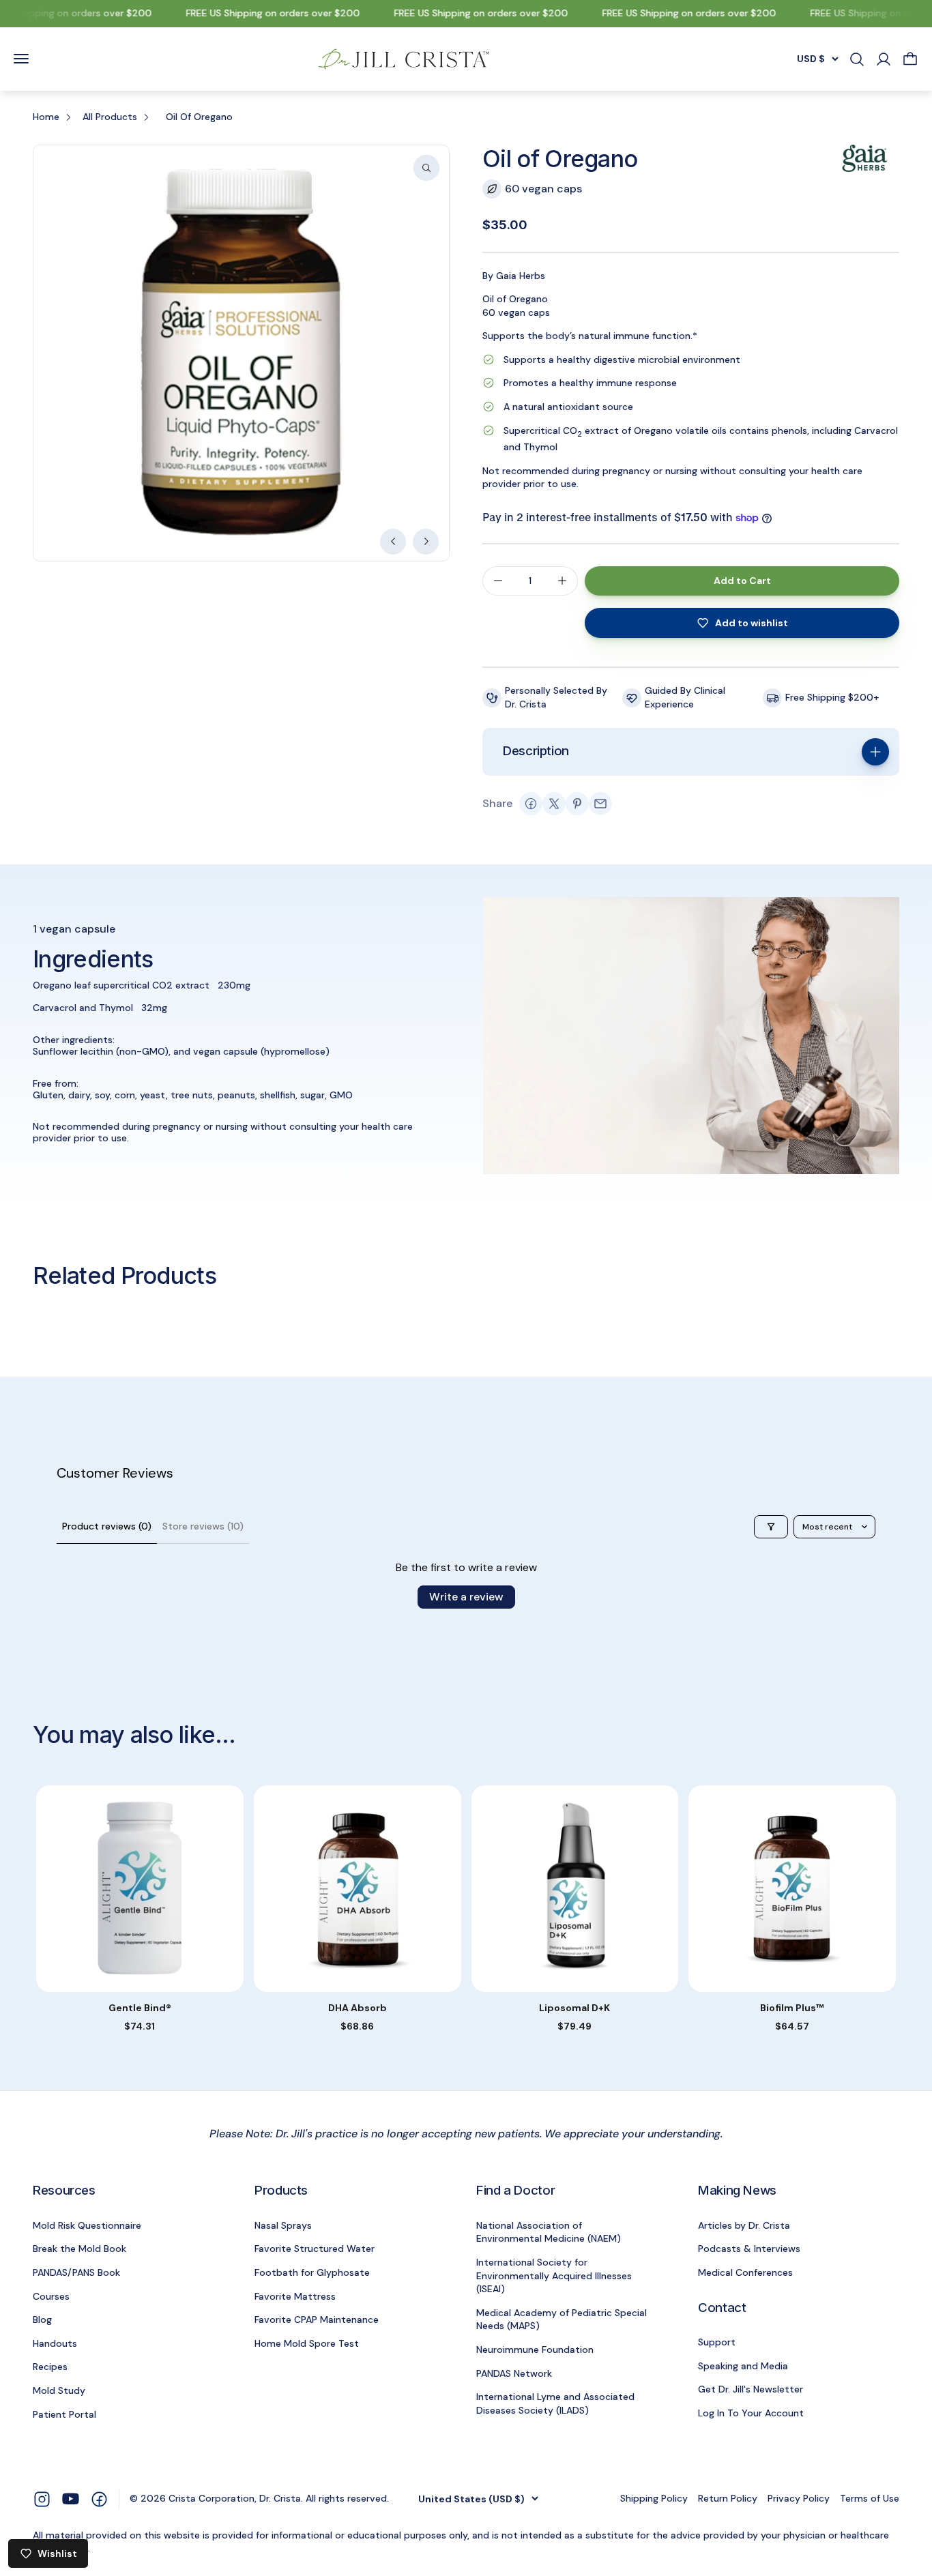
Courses (51, 2296)
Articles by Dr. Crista (744, 2225)
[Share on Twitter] (554, 804)
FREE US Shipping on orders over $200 (257, 13)
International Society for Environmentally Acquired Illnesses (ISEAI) (554, 2275)
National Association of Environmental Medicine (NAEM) (549, 2232)
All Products (110, 117)
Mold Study (59, 2390)
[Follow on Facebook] (99, 2498)
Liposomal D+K (574, 2008)
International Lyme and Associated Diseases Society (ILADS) (555, 2403)
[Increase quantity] (562, 581)
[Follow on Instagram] (42, 2498)
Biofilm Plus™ (792, 2008)
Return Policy (728, 2498)
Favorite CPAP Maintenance (317, 2319)
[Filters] (771, 1527)
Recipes (50, 2367)
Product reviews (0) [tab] (107, 1526)
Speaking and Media (743, 2366)
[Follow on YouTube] (71, 2499)
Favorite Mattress (295, 2296)
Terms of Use (870, 2498)
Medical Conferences (745, 2272)
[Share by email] (600, 804)
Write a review (466, 1597)
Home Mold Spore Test (307, 2343)
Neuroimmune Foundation (535, 2350)
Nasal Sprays (283, 2225)
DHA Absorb (358, 2008)
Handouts (55, 2343)
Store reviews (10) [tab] (203, 1526)
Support (717, 2342)
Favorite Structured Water (315, 2249)
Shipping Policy (654, 2498)
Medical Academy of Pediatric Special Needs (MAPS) (562, 2319)
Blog (42, 2319)
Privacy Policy (799, 2498)
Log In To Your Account (751, 2413)
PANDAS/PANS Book (76, 2272)
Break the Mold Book (79, 2249)
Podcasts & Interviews (749, 2249)
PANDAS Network (514, 2373)
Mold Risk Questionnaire (87, 2225)
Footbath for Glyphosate (312, 2272)
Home (46, 117)
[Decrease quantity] (498, 581)
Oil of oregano (199, 117)
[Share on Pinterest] (577, 804)
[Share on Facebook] (531, 804)
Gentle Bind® (140, 2008)
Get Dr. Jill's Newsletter (751, 2389)
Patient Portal (64, 2414)
